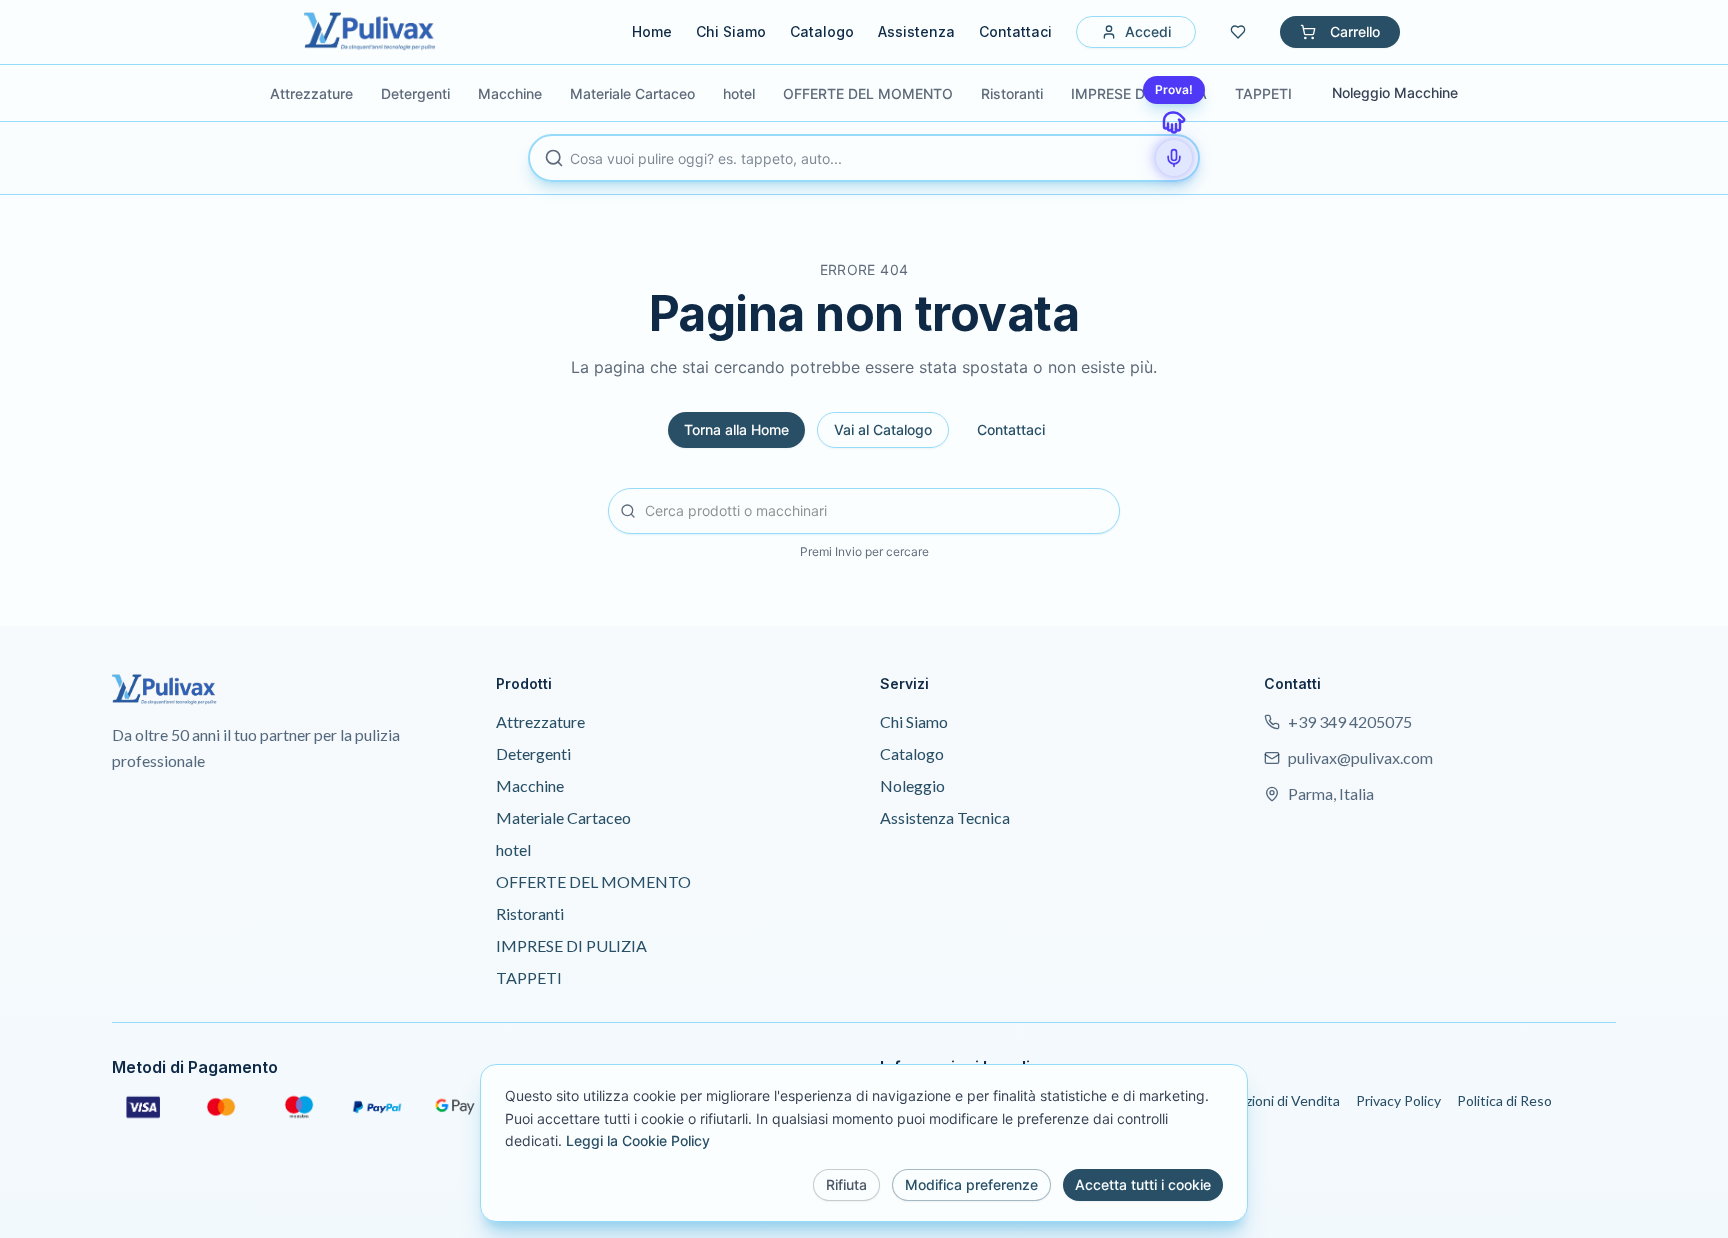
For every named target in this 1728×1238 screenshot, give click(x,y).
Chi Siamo (731, 31)
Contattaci (1015, 31)
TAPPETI (529, 977)
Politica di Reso (1504, 1100)
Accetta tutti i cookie (1143, 1184)
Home (652, 31)
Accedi (1148, 31)
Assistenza (916, 31)
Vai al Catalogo (883, 429)
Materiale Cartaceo (563, 817)
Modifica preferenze (971, 1184)
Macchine (530, 785)
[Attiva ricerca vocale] (1174, 158)
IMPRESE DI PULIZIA (571, 945)
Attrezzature (540, 721)
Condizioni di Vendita (1274, 1100)
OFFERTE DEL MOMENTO (593, 881)
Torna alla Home (736, 429)
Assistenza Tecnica (945, 817)
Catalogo (822, 31)
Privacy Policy (1398, 1100)
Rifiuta (846, 1184)
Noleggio (912, 785)
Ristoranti (530, 913)
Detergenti (533, 753)
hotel (513, 849)
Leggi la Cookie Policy (638, 1140)
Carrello (1355, 31)
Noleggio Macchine (1395, 92)
